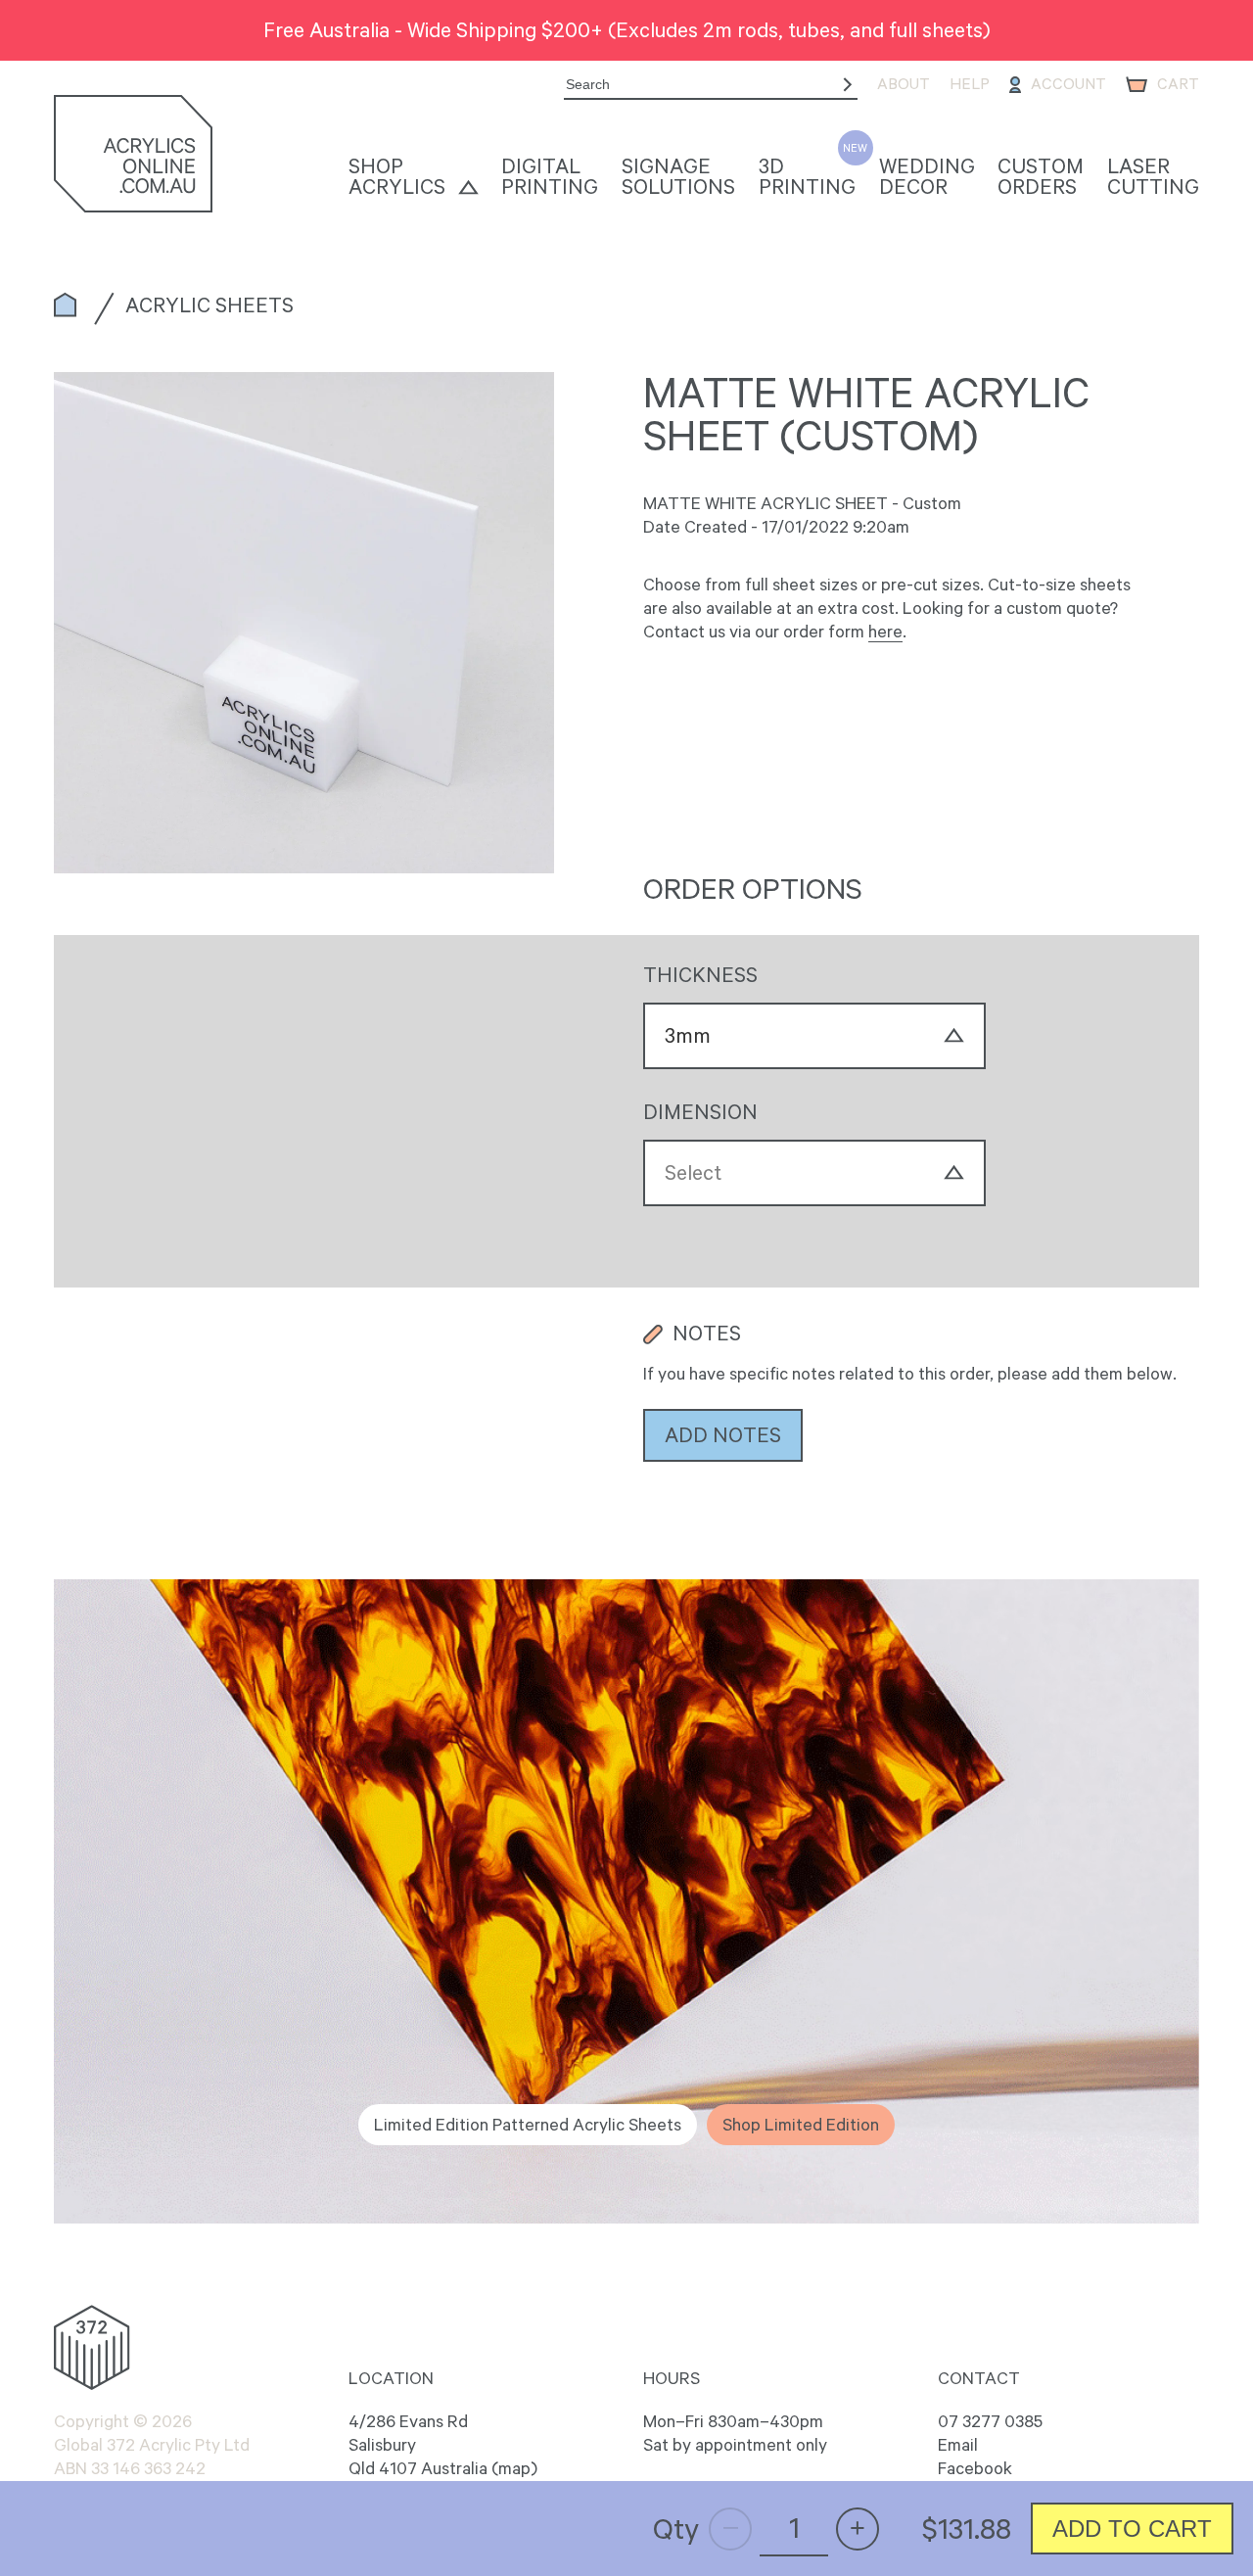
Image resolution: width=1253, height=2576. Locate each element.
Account (1068, 84)
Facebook (975, 2468)
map (514, 2468)
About (904, 84)
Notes (707, 1334)
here (885, 632)
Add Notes (723, 1434)
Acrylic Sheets (209, 304)
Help (970, 84)
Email (958, 2445)
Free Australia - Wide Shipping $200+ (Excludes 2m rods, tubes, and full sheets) (627, 29)
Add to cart (1132, 2529)
